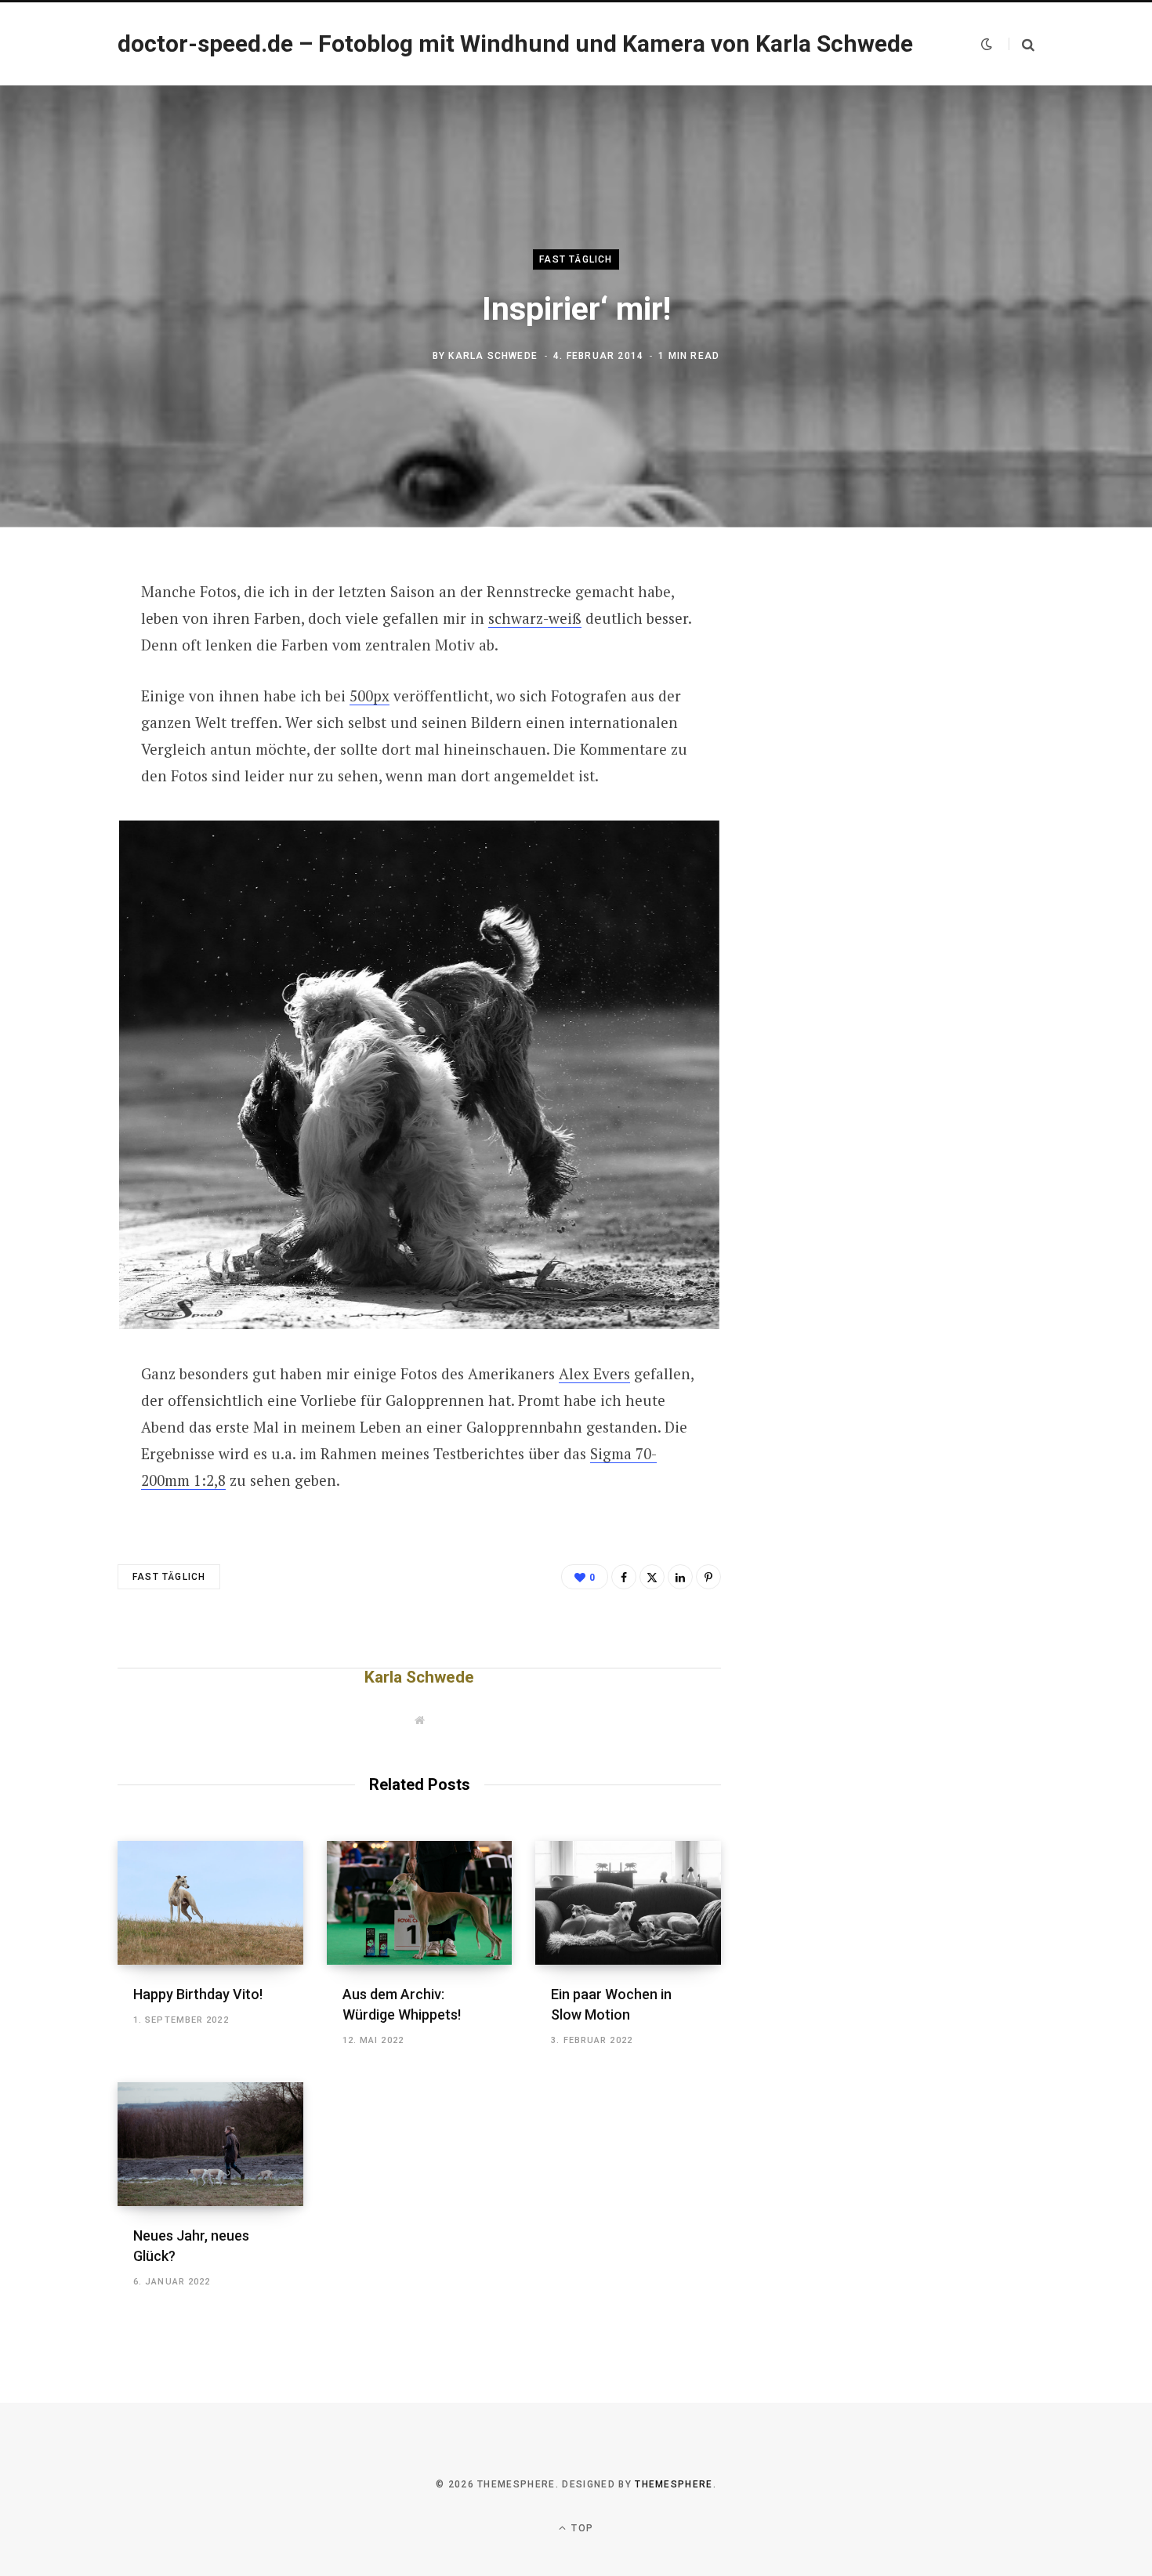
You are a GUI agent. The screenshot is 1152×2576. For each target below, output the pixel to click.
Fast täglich (576, 259)
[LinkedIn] (680, 1577)
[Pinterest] (60, 719)
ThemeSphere (674, 2484)
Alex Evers (594, 1373)
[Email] (60, 761)
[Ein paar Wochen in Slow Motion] (628, 1903)
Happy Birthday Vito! (198, 1994)
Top (581, 2528)
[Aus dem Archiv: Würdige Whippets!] (420, 1903)
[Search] (1022, 44)
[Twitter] (60, 678)
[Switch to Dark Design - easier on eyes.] (987, 44)
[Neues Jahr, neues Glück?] (210, 2144)
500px (370, 696)
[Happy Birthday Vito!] (210, 1903)
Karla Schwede (493, 356)
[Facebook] (60, 636)
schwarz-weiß (535, 618)
